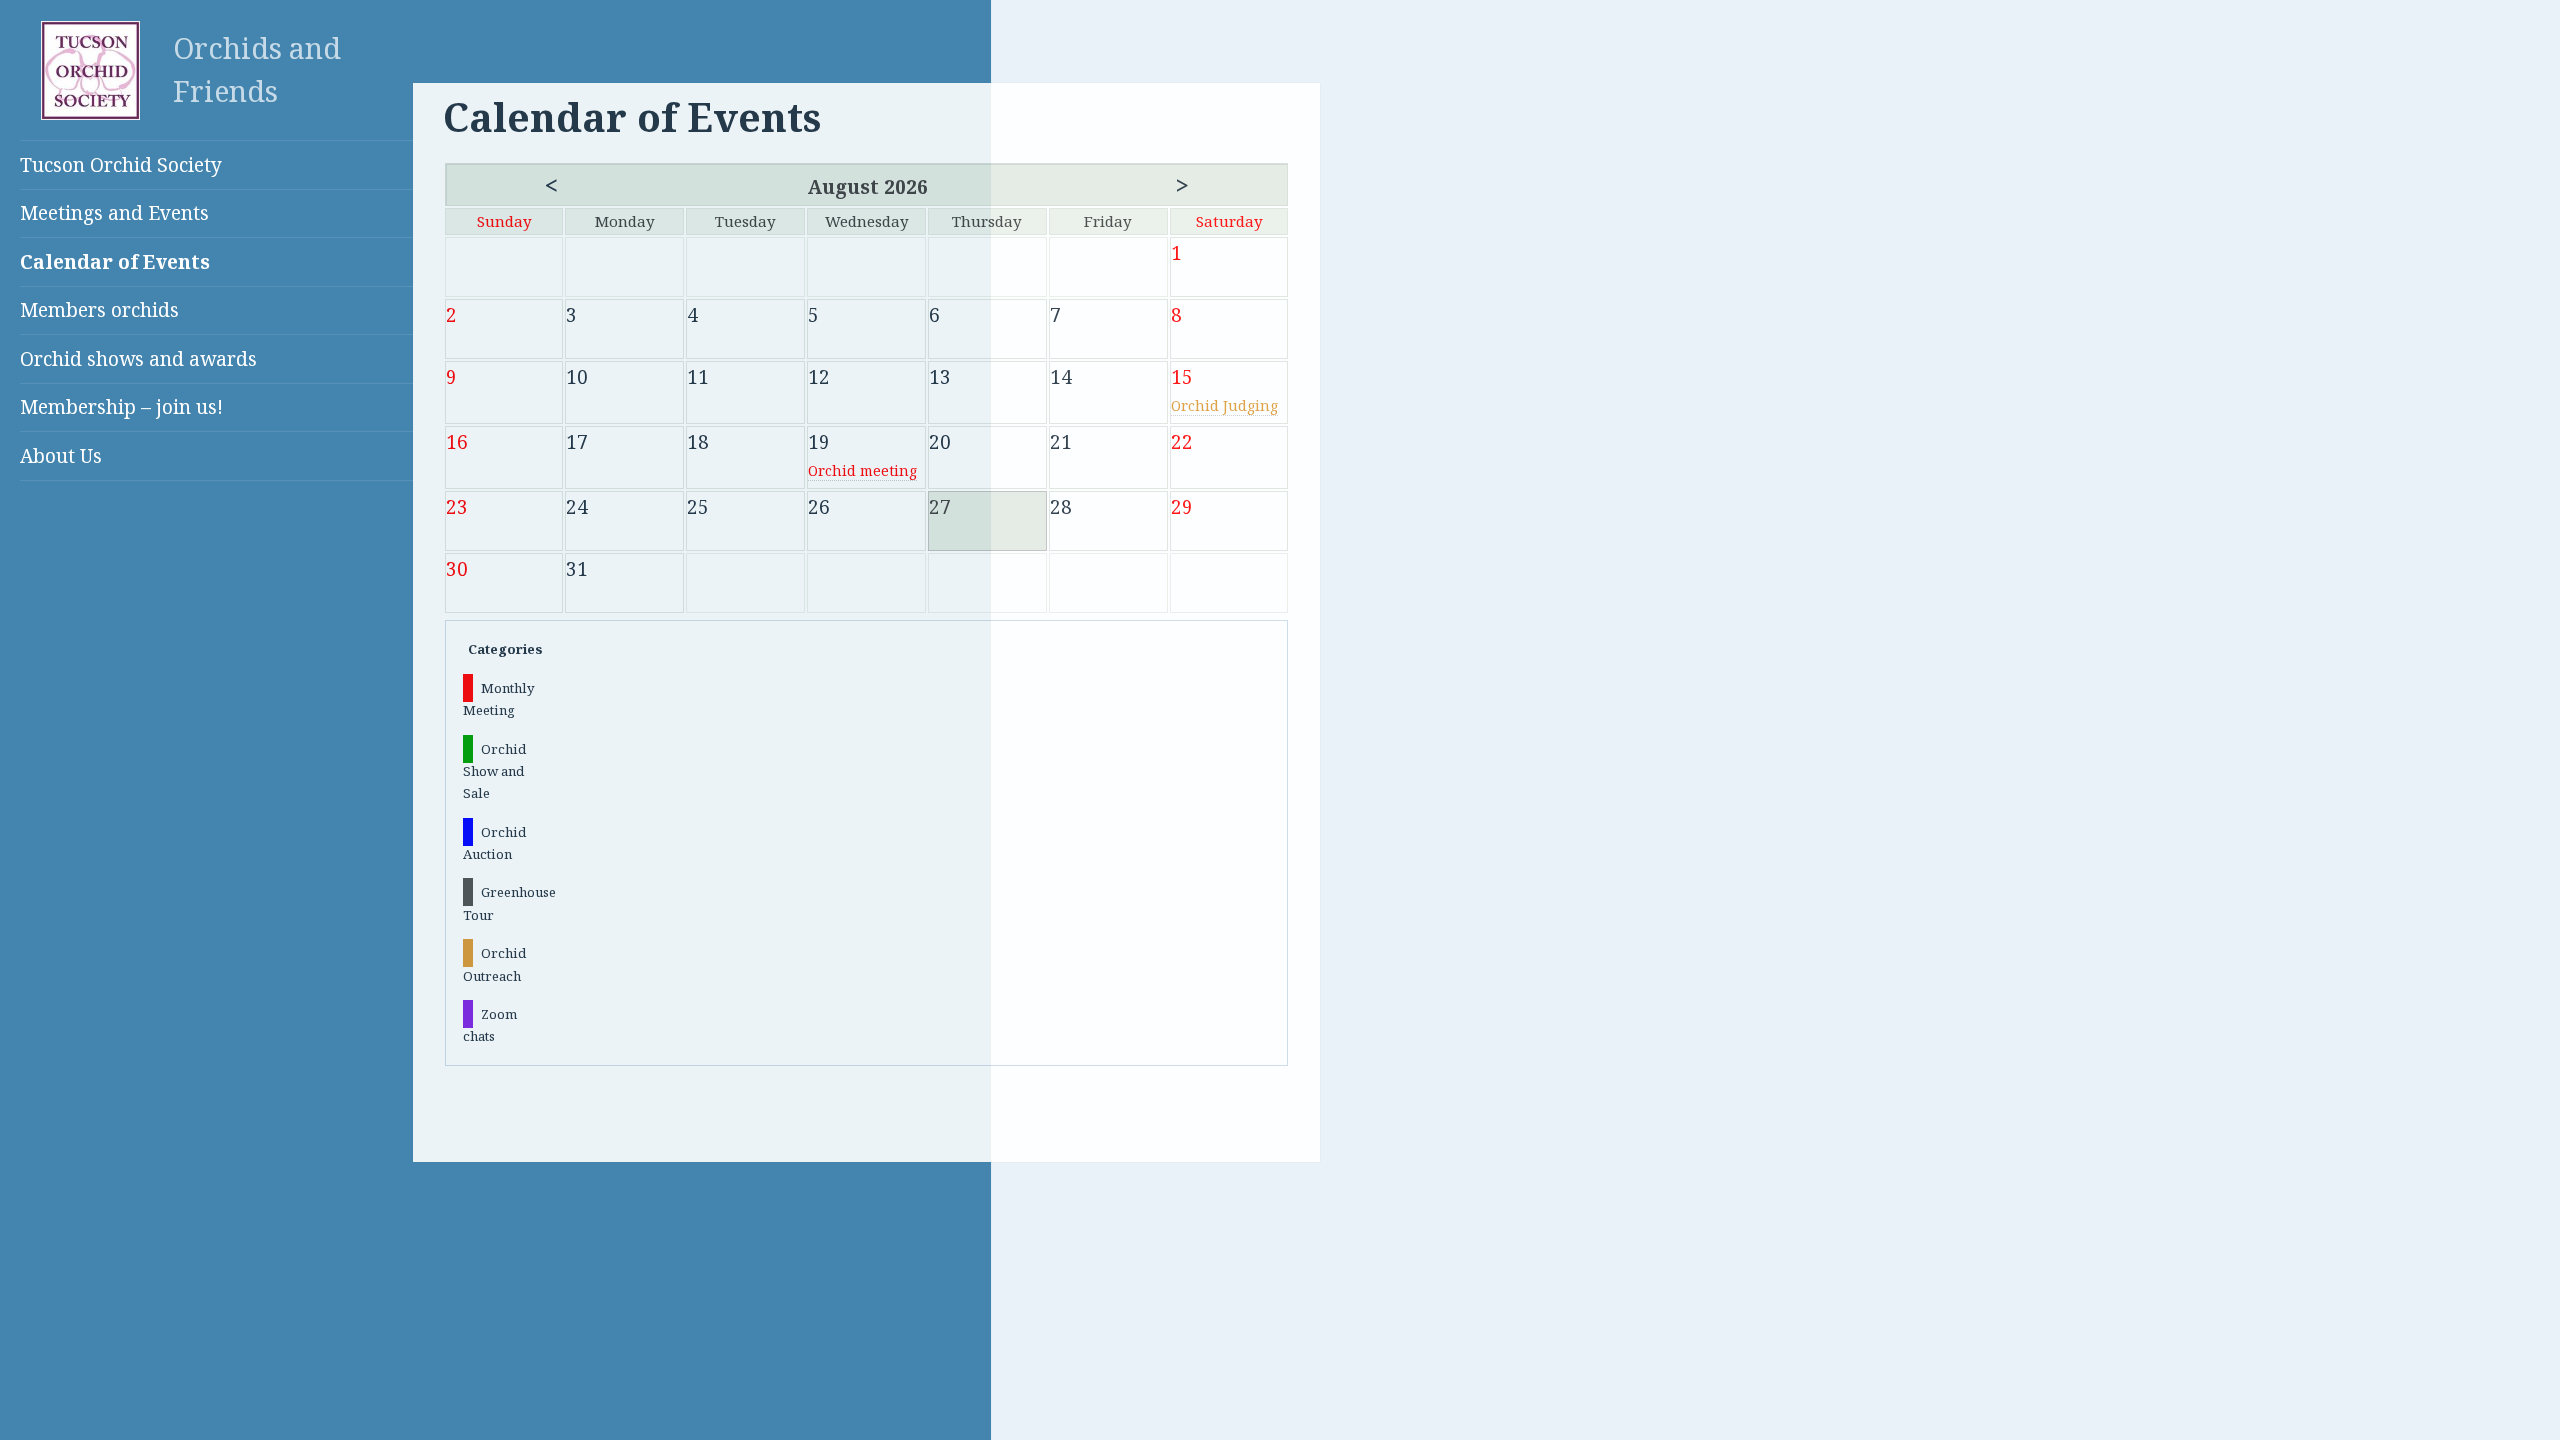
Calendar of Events (115, 262)
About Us (61, 456)
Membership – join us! (121, 407)
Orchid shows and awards (138, 359)
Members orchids (99, 310)
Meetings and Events (114, 213)
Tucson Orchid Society (121, 165)
